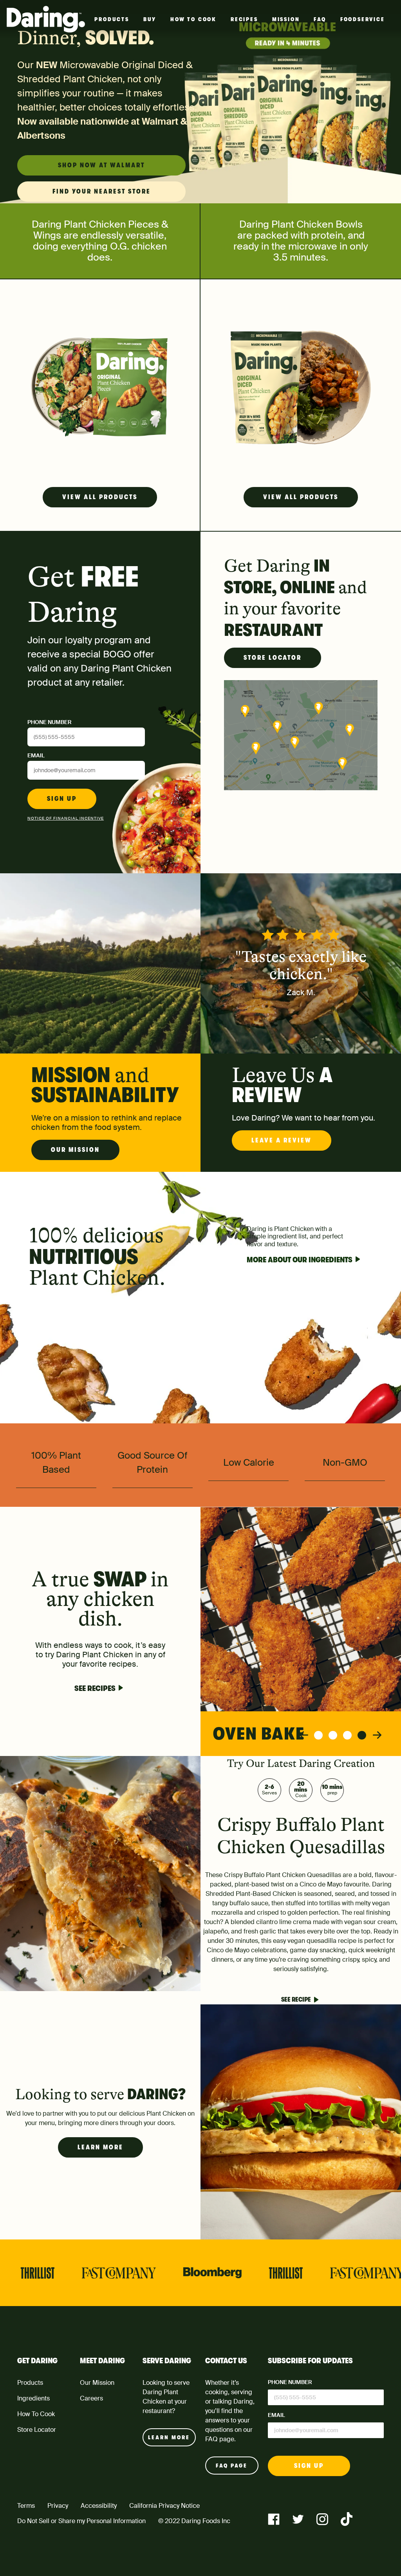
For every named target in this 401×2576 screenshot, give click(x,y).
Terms (26, 2506)
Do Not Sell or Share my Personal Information (81, 2521)
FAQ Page (232, 2466)
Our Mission (75, 1150)
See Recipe (296, 2000)
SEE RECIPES (95, 1688)
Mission (286, 19)
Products (112, 19)
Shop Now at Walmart (101, 165)
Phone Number (49, 722)
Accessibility (99, 2506)
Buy (150, 19)
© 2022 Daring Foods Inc (194, 2521)
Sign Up (62, 799)
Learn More (100, 2147)
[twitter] (298, 2519)
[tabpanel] (301, 1631)
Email (36, 755)
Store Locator (273, 658)
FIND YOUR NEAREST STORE (102, 192)
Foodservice (363, 19)
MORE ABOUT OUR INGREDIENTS (300, 1260)
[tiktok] (347, 2519)
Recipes (244, 19)
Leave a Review (282, 1140)
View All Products (100, 497)
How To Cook (193, 19)
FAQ (320, 19)
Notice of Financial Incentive (66, 818)
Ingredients (33, 2398)
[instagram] (322, 2519)
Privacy (58, 2506)
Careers (91, 2398)
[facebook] (274, 2519)
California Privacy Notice (164, 2506)
